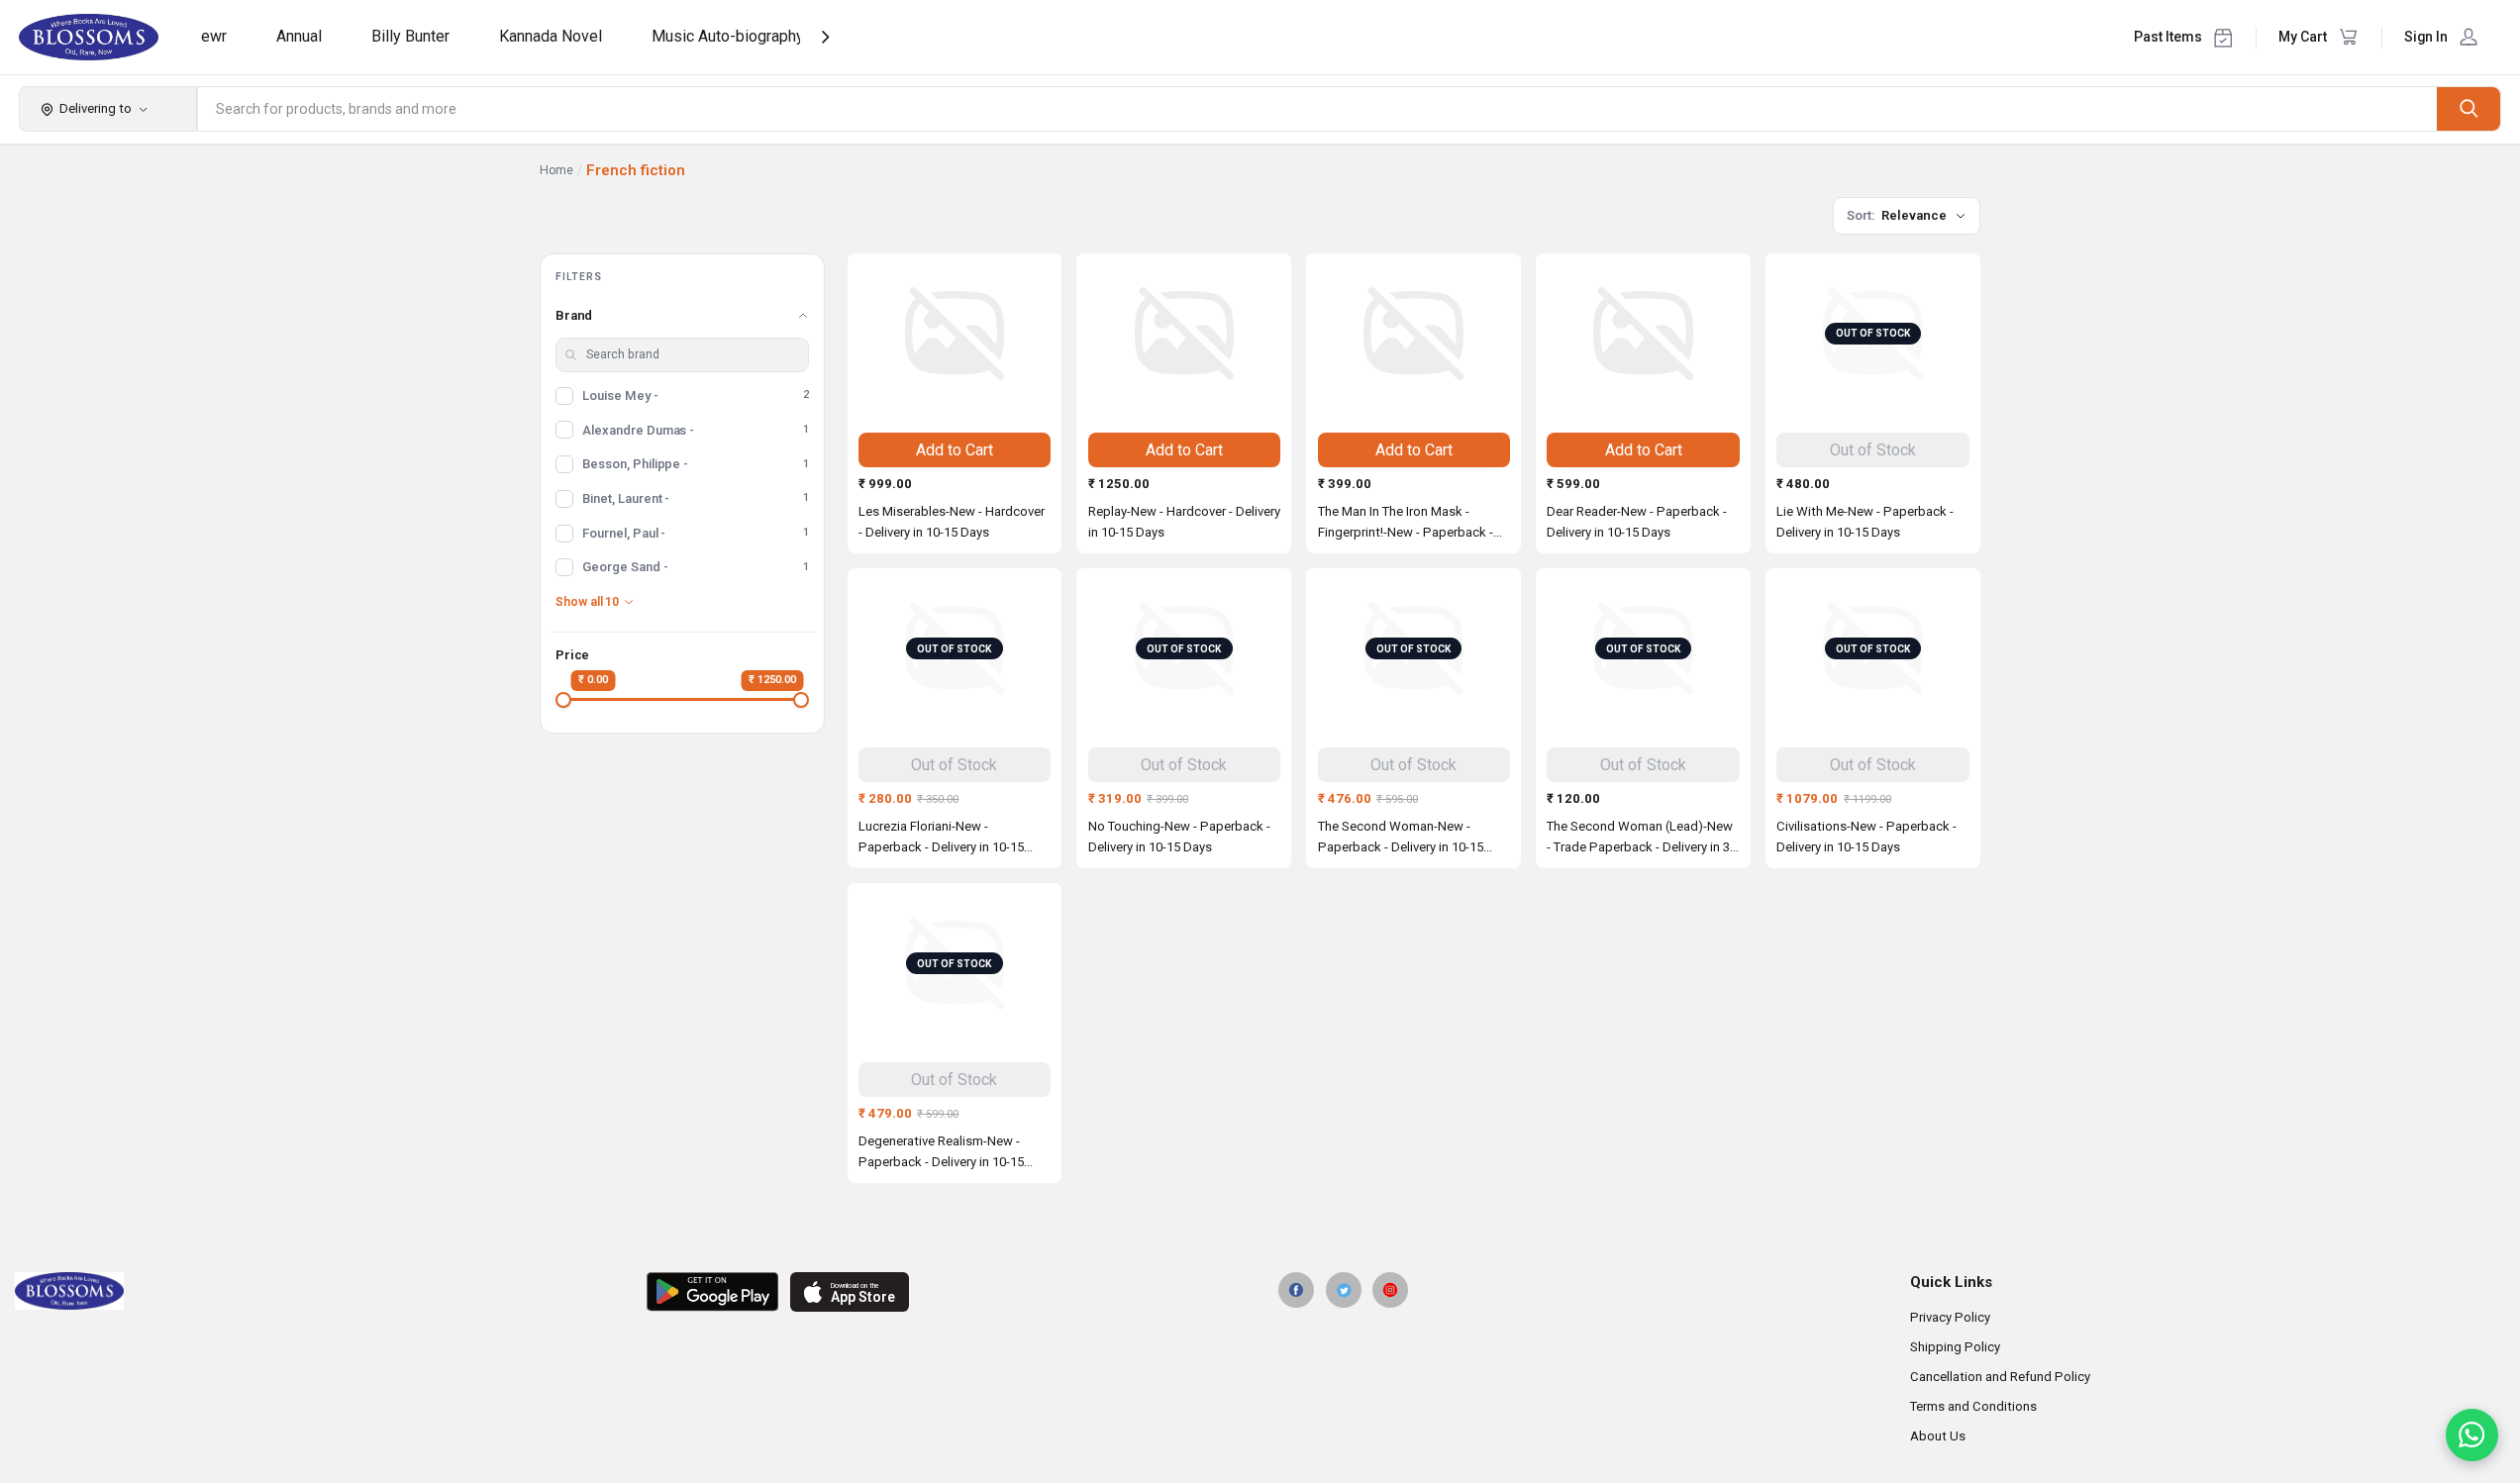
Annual (299, 36)
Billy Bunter (410, 36)
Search (2469, 108)
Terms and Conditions (1973, 1406)
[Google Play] (712, 1292)
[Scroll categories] (825, 37)
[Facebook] (1296, 1290)
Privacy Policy (1950, 1317)
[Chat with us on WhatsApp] (2472, 1435)
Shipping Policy (1955, 1347)
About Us (1938, 1436)
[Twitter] (1344, 1290)
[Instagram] (1390, 1290)
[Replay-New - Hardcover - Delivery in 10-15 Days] (1184, 334)
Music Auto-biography (728, 36)
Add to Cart (955, 450)
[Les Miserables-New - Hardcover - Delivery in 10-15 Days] (955, 334)
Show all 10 (587, 602)
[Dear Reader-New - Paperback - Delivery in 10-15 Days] (1643, 334)
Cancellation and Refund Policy (2000, 1377)
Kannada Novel (551, 36)
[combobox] (1318, 109)
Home (556, 170)
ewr (214, 36)
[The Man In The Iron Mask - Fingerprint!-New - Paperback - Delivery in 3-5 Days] (1413, 334)
